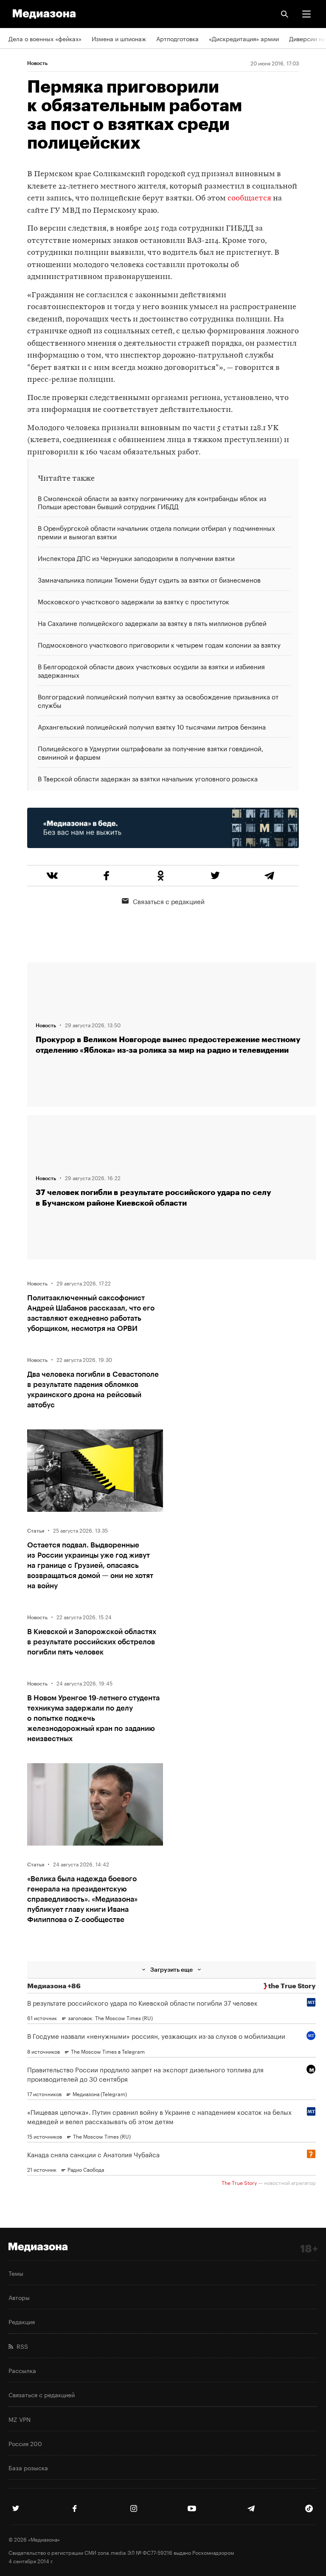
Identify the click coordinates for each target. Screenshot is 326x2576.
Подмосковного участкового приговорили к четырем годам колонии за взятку (159, 644)
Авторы (19, 2297)
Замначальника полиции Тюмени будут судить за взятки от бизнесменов (149, 579)
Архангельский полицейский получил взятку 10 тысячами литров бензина (152, 726)
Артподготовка (177, 38)
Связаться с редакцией (169, 901)
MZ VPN (20, 2419)
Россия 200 (25, 2443)
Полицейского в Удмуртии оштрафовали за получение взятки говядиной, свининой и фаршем (150, 752)
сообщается (249, 199)
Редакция (22, 2321)
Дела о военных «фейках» (45, 38)
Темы (16, 2273)
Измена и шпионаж (119, 38)
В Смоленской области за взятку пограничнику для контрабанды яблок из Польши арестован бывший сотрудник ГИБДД (152, 503)
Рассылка (22, 2370)
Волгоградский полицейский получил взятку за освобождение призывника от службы (158, 700)
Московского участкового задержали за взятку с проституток (133, 601)
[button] (306, 14)
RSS (21, 2346)
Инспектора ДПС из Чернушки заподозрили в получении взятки (136, 558)
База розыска (28, 2467)
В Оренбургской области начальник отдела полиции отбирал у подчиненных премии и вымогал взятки (156, 532)
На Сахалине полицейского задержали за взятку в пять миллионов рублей (152, 623)
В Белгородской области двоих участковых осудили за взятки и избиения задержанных (151, 670)
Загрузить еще (171, 1969)
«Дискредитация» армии (244, 38)
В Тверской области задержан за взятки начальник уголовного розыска (148, 778)
